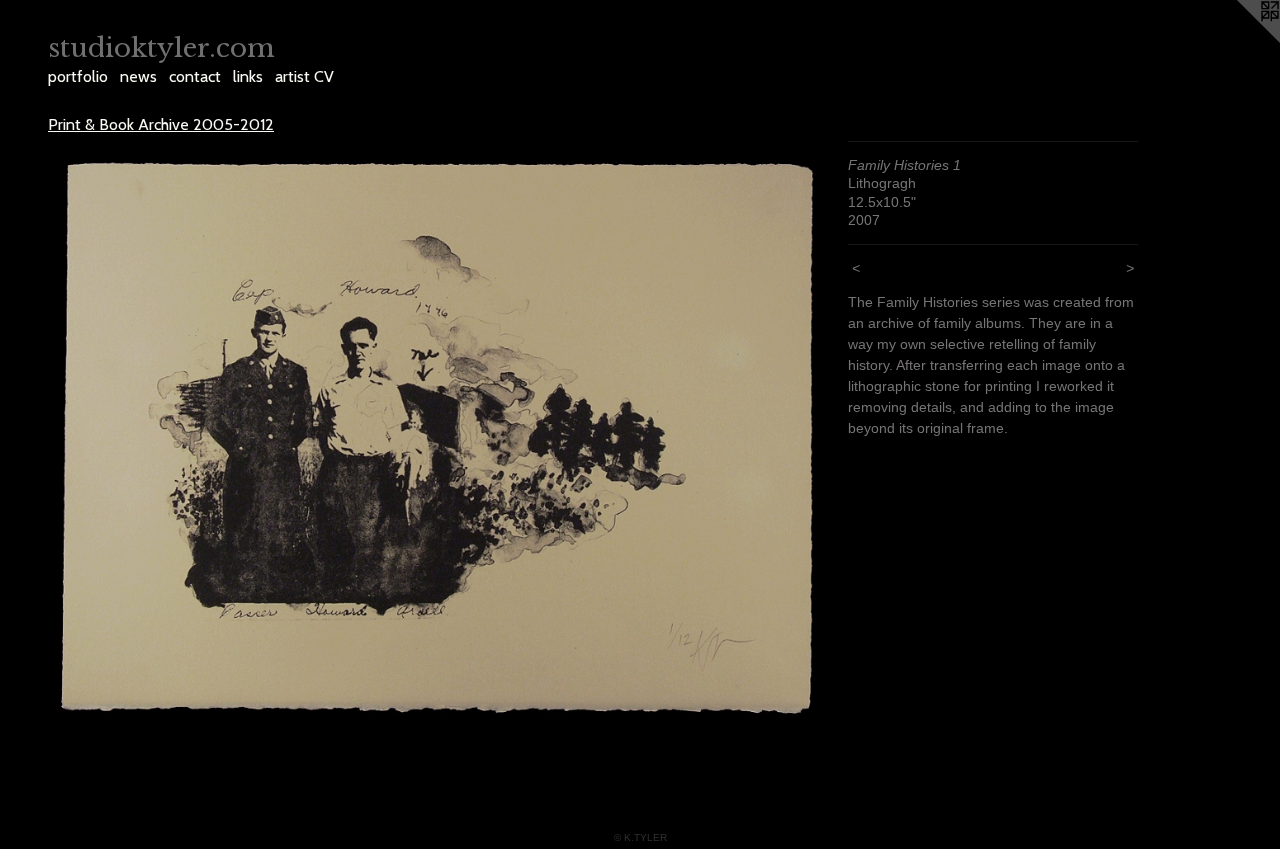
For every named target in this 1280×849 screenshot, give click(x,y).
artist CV (304, 76)
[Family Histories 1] (438, 438)
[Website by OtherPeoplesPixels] (1240, 40)
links (248, 76)
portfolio (78, 76)
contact (195, 76)
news (138, 76)
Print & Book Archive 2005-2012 (161, 124)
